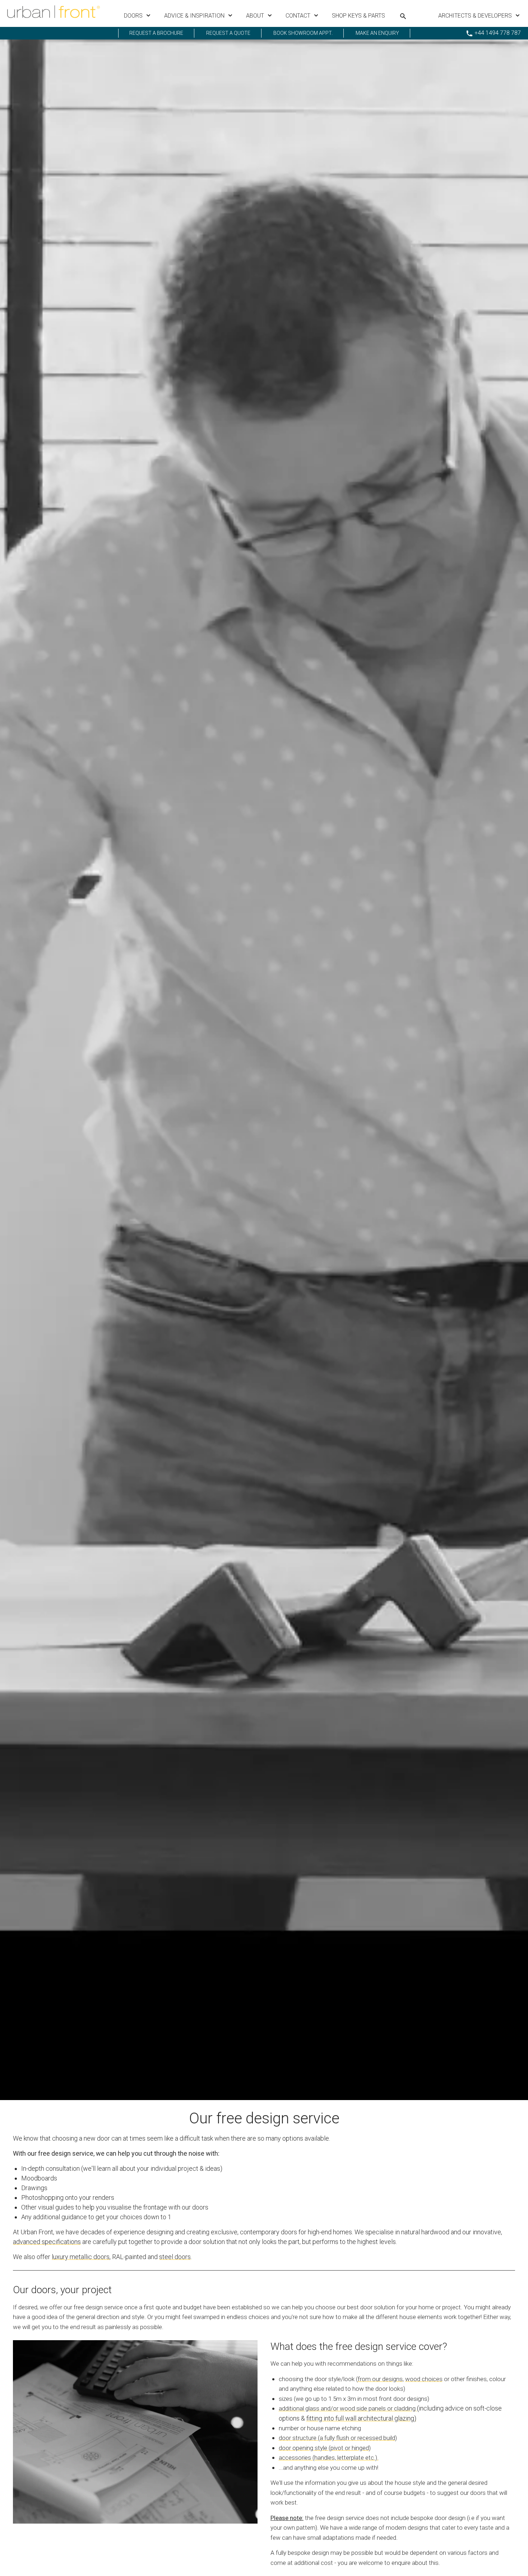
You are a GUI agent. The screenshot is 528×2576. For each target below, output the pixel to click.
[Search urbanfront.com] (403, 16)
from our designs (380, 2379)
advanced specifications (47, 2242)
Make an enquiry (377, 33)
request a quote (228, 33)
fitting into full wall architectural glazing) (361, 2418)
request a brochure (156, 33)
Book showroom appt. (303, 33)
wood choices (424, 2379)
